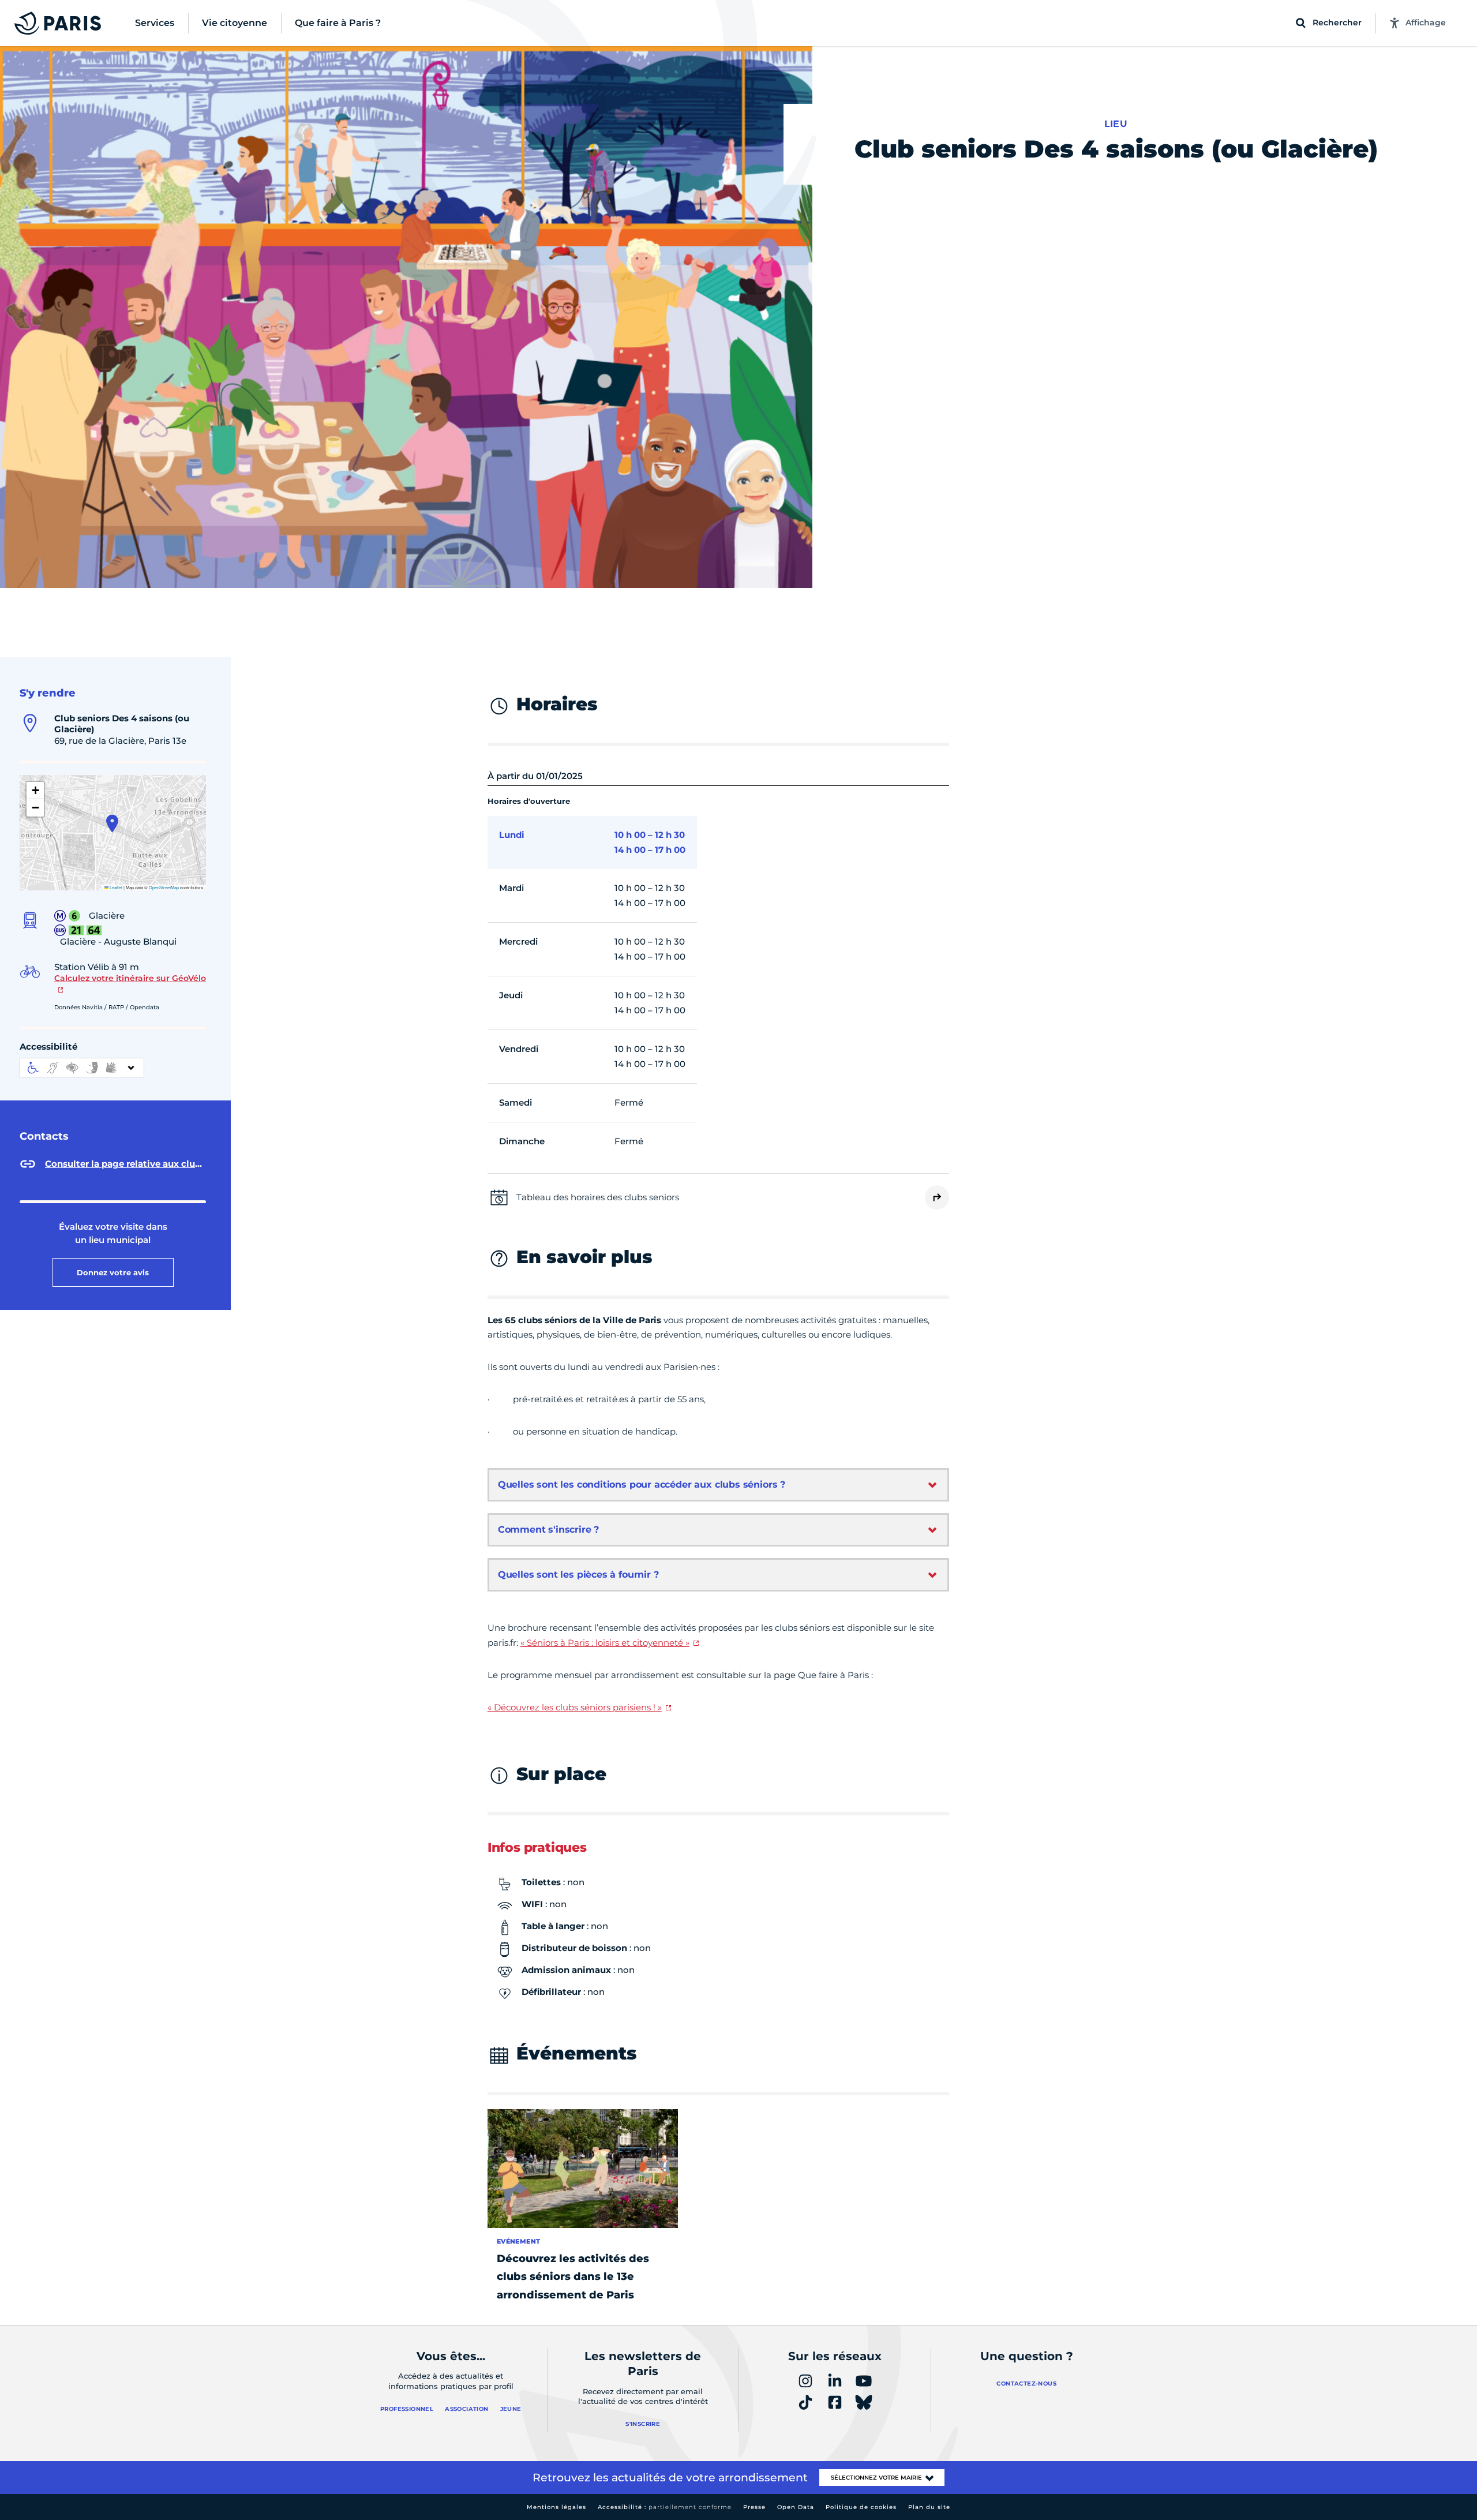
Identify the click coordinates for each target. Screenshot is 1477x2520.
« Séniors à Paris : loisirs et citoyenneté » (605, 1643)
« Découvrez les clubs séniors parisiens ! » (575, 1707)
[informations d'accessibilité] (82, 1068)
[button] (112, 823)
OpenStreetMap (164, 887)
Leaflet (115, 887)
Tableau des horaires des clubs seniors (598, 1197)
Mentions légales (556, 2507)
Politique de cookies (861, 2507)
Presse (754, 2507)
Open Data (796, 2507)
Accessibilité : (665, 2507)
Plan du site (929, 2507)
